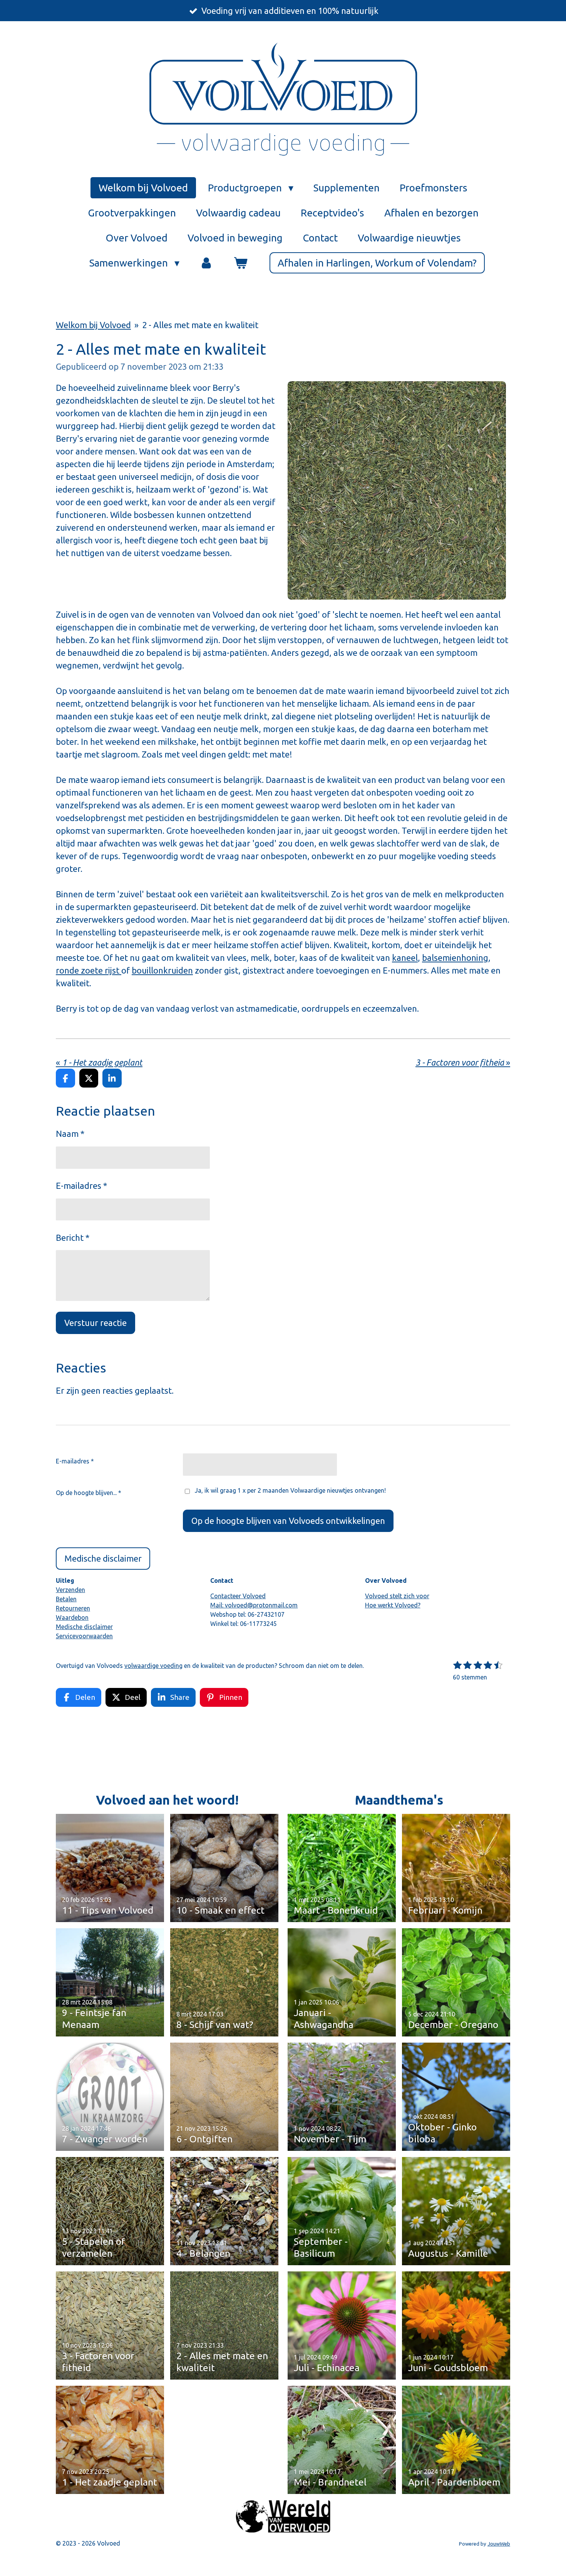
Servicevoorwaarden (84, 1636)
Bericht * (73, 1238)
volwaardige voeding (153, 1666)
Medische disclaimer (84, 1627)
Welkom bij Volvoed (93, 325)
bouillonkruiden (162, 970)
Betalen (66, 1599)
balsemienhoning (455, 958)
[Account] (206, 263)
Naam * (70, 1134)
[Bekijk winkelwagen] (240, 263)
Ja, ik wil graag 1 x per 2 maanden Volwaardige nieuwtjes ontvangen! (290, 1490)
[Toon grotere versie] (397, 490)
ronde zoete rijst (89, 970)
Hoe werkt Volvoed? (393, 1605)
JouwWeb (499, 2544)
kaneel (405, 958)
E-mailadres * (81, 1186)
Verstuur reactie (95, 1323)
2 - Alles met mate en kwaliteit (200, 325)
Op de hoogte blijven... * (89, 1493)
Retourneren (73, 1608)
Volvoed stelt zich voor (397, 1596)
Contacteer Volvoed (238, 1596)
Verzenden (70, 1590)
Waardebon (72, 1617)
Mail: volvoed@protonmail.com (254, 1605)
